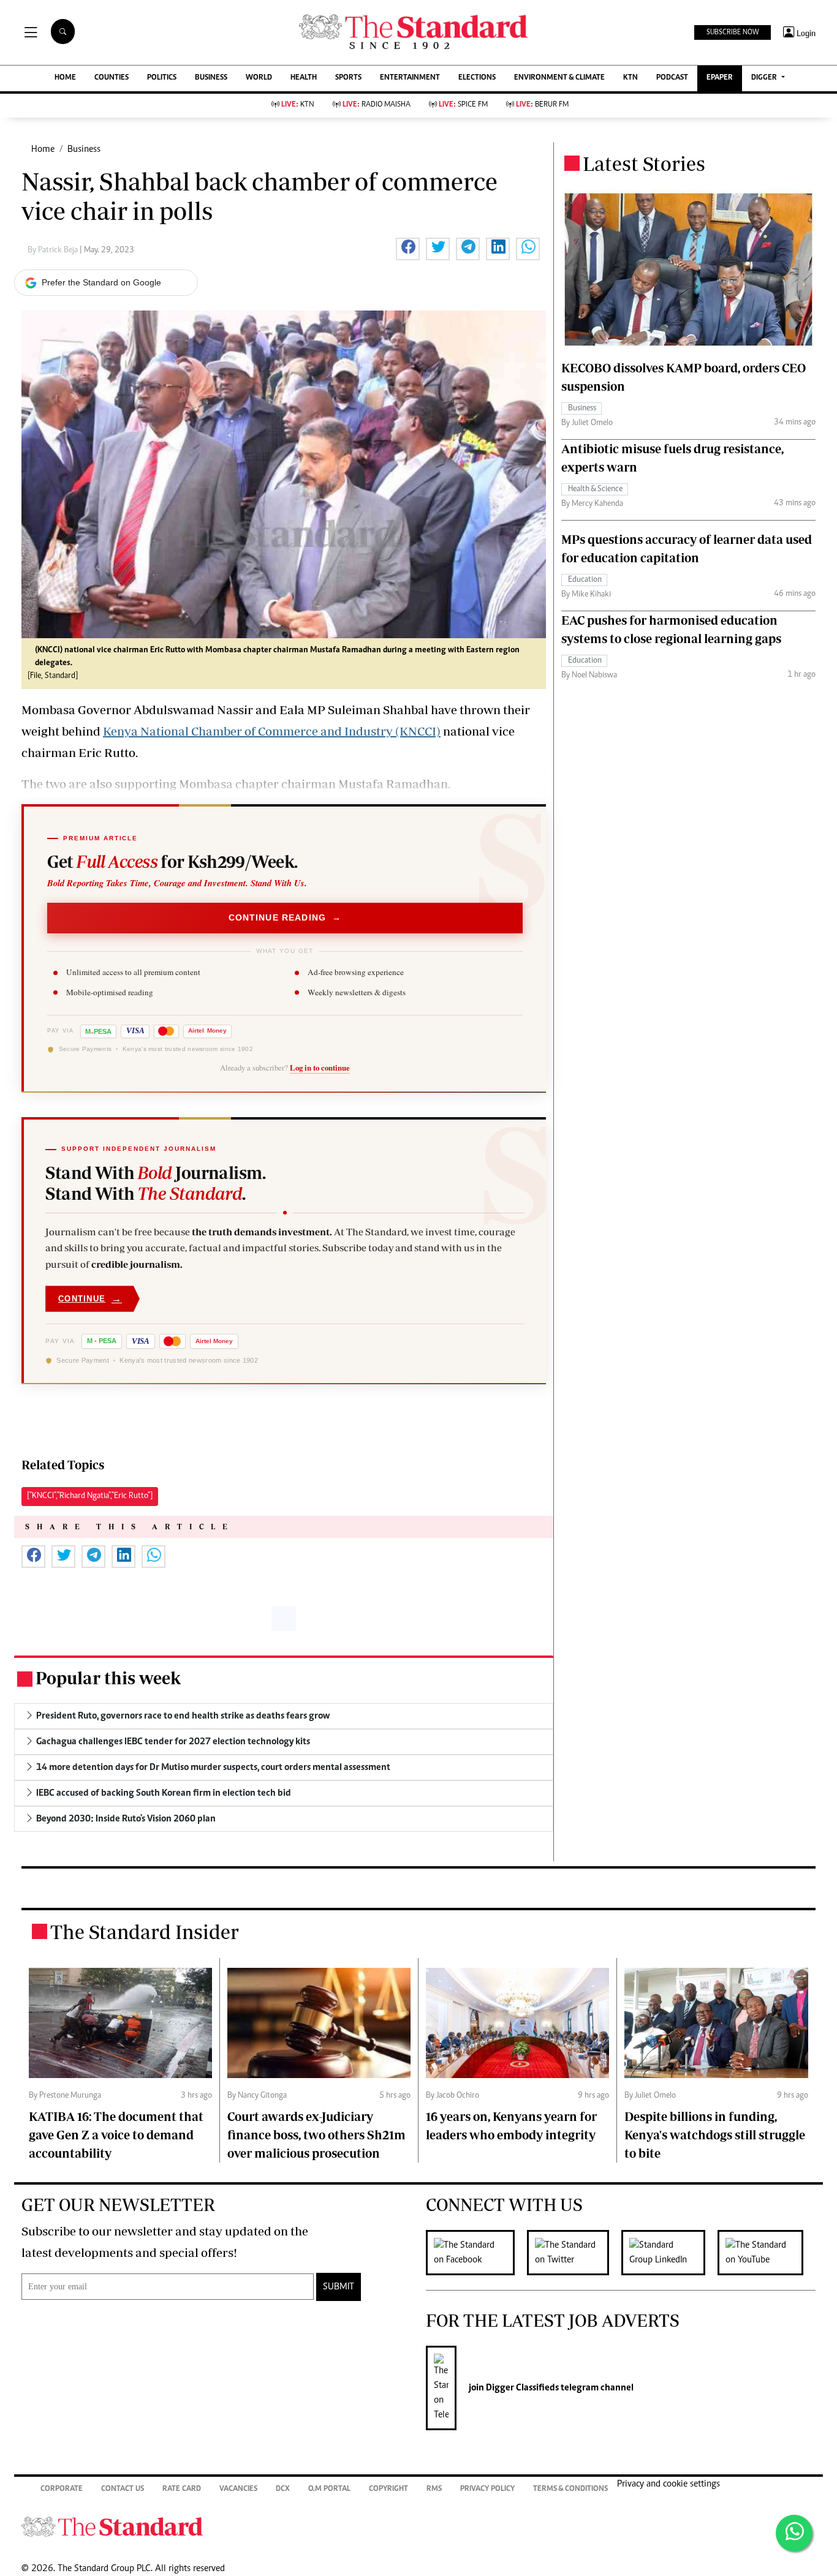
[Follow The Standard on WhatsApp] (794, 2533)
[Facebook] (476, 2253)
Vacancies (238, 2489)
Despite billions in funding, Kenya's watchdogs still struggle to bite (715, 2135)
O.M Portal (329, 2489)
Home (43, 149)
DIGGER (765, 78)
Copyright (388, 2489)
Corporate (62, 2489)
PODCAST (672, 78)
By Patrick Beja (54, 250)
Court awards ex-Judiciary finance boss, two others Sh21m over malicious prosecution (316, 2135)
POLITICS (162, 78)
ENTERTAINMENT (410, 78)
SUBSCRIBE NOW (733, 32)
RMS (434, 2489)
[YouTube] (767, 2253)
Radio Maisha (377, 105)
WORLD (259, 78)
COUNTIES (112, 78)
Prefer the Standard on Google (101, 282)
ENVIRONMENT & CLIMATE (559, 78)
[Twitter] (574, 2253)
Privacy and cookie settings (668, 2484)
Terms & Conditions (570, 2489)
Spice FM (463, 105)
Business (84, 149)
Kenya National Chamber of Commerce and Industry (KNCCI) (272, 731)
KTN (631, 78)
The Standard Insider (145, 1932)
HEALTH (304, 78)
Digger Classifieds (521, 2388)
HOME (65, 78)
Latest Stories (644, 164)
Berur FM (542, 105)
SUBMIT (339, 2287)
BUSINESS (211, 78)
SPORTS (348, 78)
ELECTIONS (477, 78)
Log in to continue (320, 1068)
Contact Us (123, 2489)
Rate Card (182, 2489)
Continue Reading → (285, 918)
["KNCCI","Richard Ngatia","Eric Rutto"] (90, 1496)
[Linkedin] (669, 2253)
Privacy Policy (487, 2489)
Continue (90, 1299)
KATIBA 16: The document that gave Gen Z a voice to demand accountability (116, 2135)
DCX (283, 2489)
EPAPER (720, 78)
